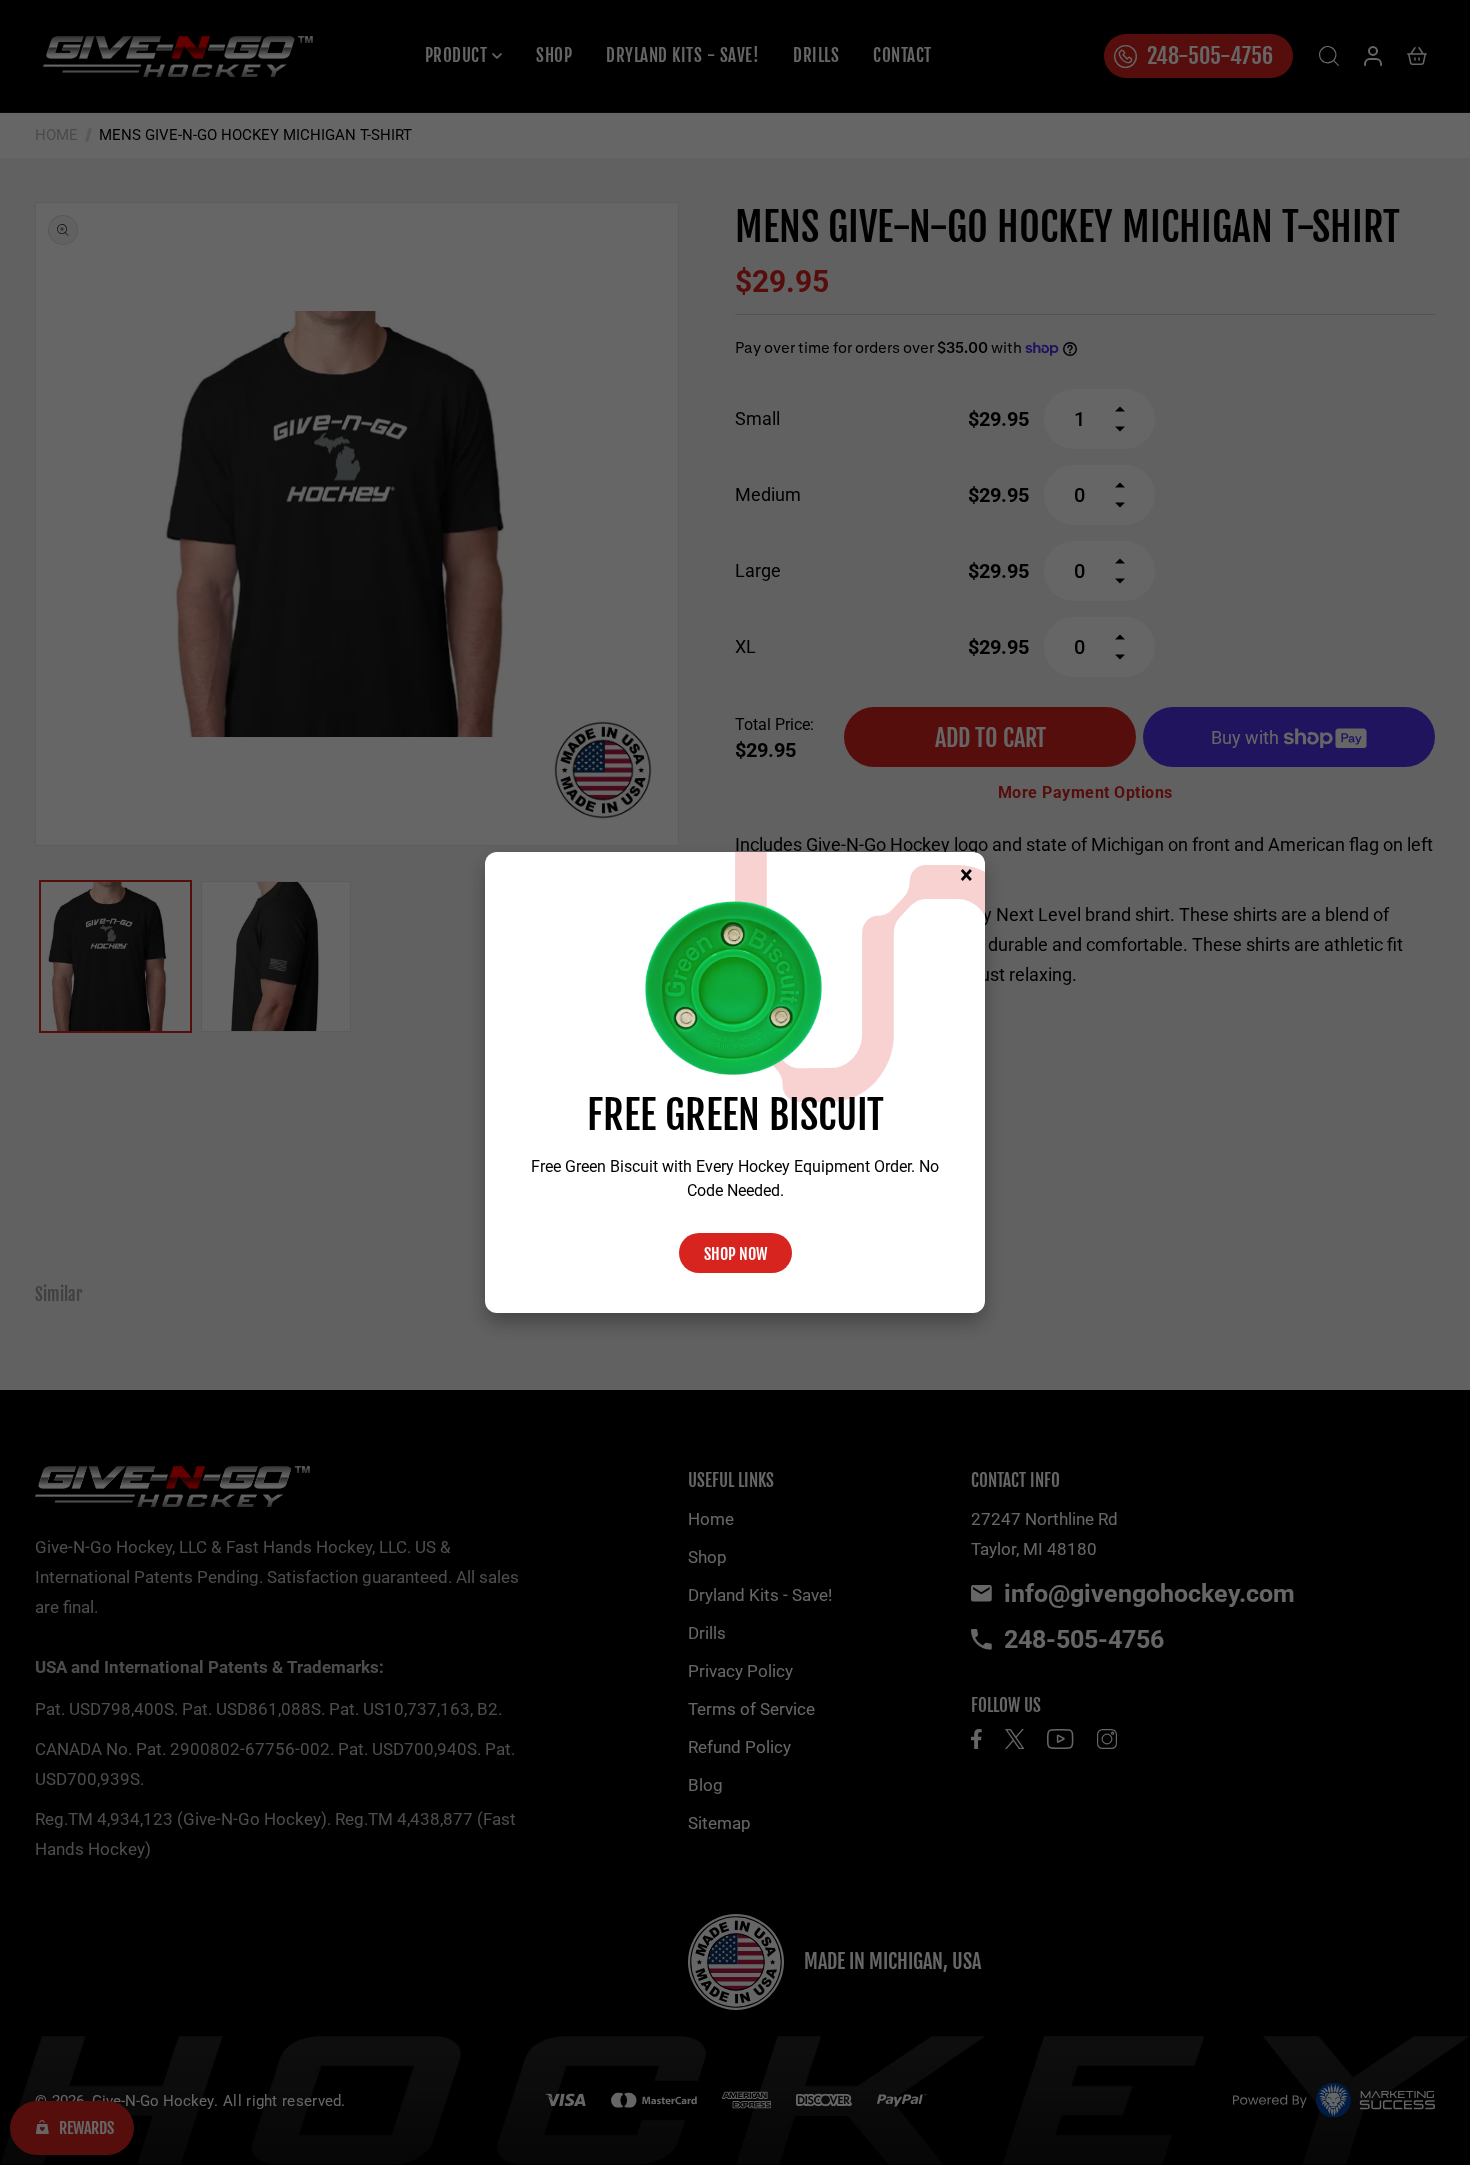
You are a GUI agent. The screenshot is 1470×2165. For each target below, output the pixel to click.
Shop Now (735, 1254)
